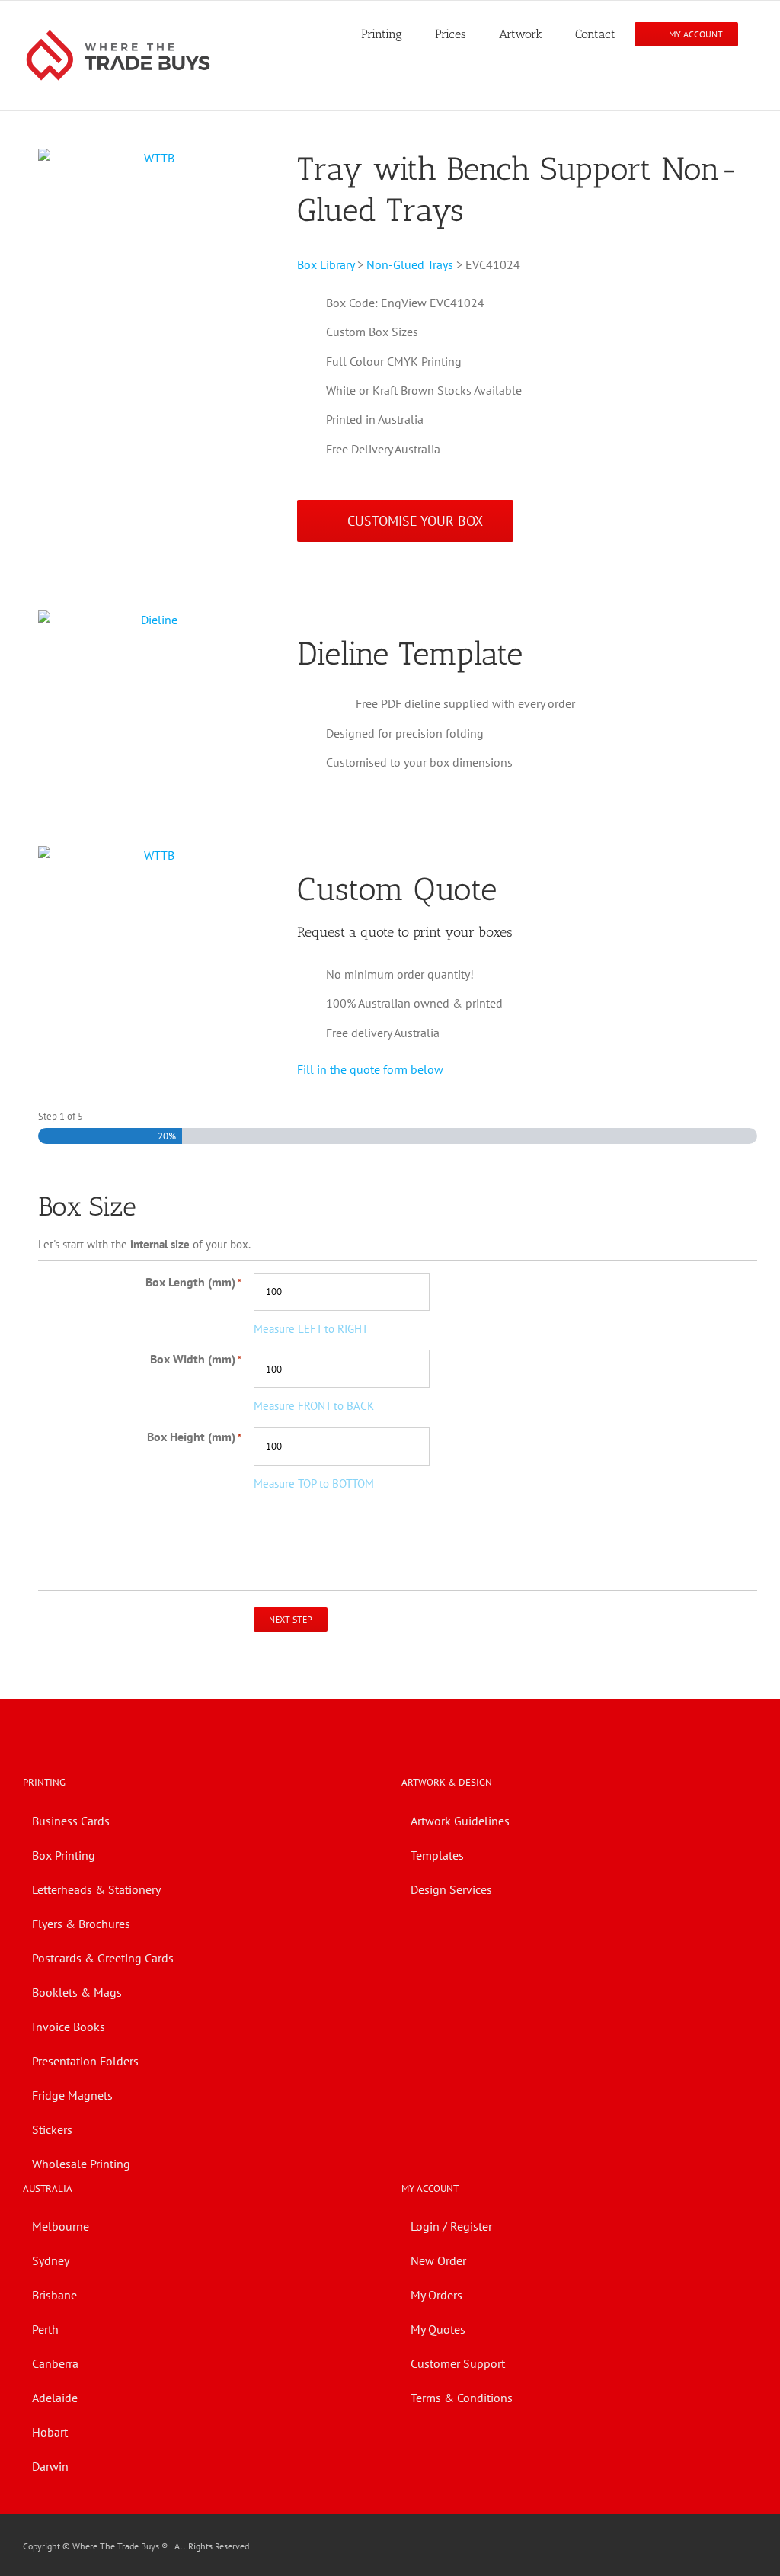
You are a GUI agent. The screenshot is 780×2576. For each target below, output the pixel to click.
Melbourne (61, 2226)
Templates (437, 1855)
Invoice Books (69, 2027)
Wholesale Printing (81, 2164)
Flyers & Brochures (81, 1924)
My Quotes (438, 2329)
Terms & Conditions (462, 2398)
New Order (438, 2260)
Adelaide (55, 2398)
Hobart (50, 2432)
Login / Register (451, 2226)
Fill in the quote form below (370, 1069)
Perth (45, 2329)
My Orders (436, 2295)
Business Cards (71, 1821)
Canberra (55, 2363)
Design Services (451, 1889)
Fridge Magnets (72, 2095)
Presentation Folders (85, 2061)
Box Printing (64, 1855)
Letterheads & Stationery (96, 1889)
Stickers (52, 2129)
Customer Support (458, 2363)
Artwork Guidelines (460, 1821)
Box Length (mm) (193, 1282)
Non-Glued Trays (410, 264)
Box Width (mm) (196, 1359)
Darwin (50, 2466)
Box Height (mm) (194, 1437)
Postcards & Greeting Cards (103, 1958)
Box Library (326, 264)
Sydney (51, 2260)
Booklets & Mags (77, 1992)
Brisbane (54, 2295)
